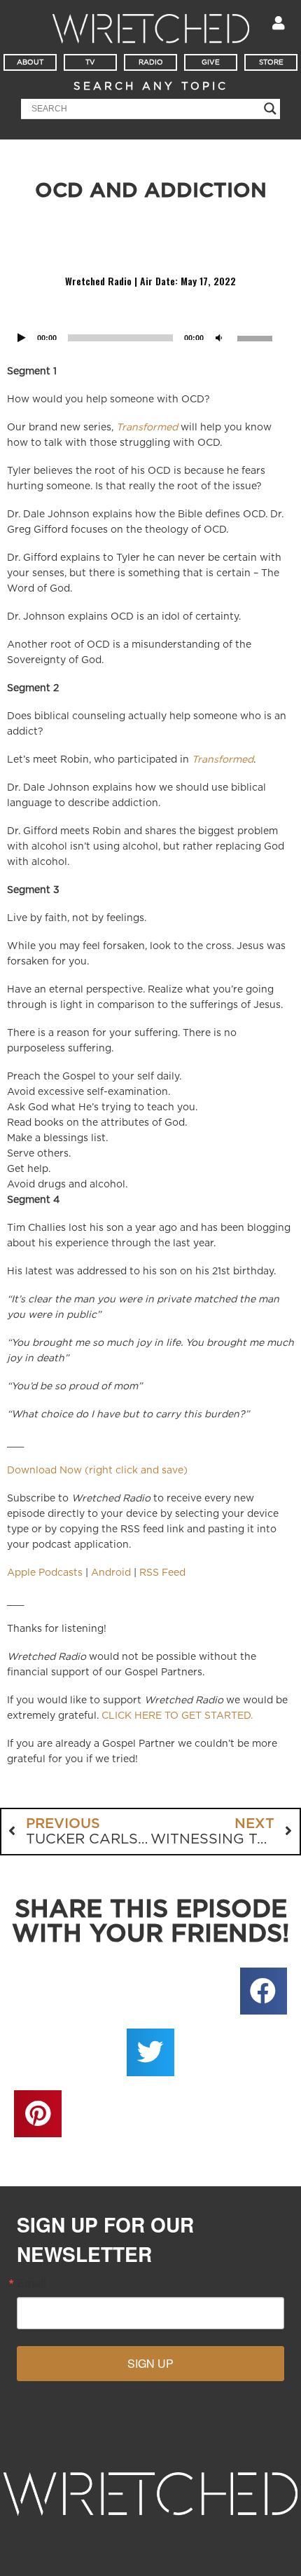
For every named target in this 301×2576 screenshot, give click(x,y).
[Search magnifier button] (270, 109)
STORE (271, 62)
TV (90, 62)
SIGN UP (150, 2363)
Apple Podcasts (45, 1573)
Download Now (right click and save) (97, 1471)
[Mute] (219, 338)
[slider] (257, 337)
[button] (264, 1991)
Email (31, 2283)
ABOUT (30, 62)
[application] (150, 320)
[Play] (22, 338)
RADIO (151, 62)
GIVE (211, 62)
